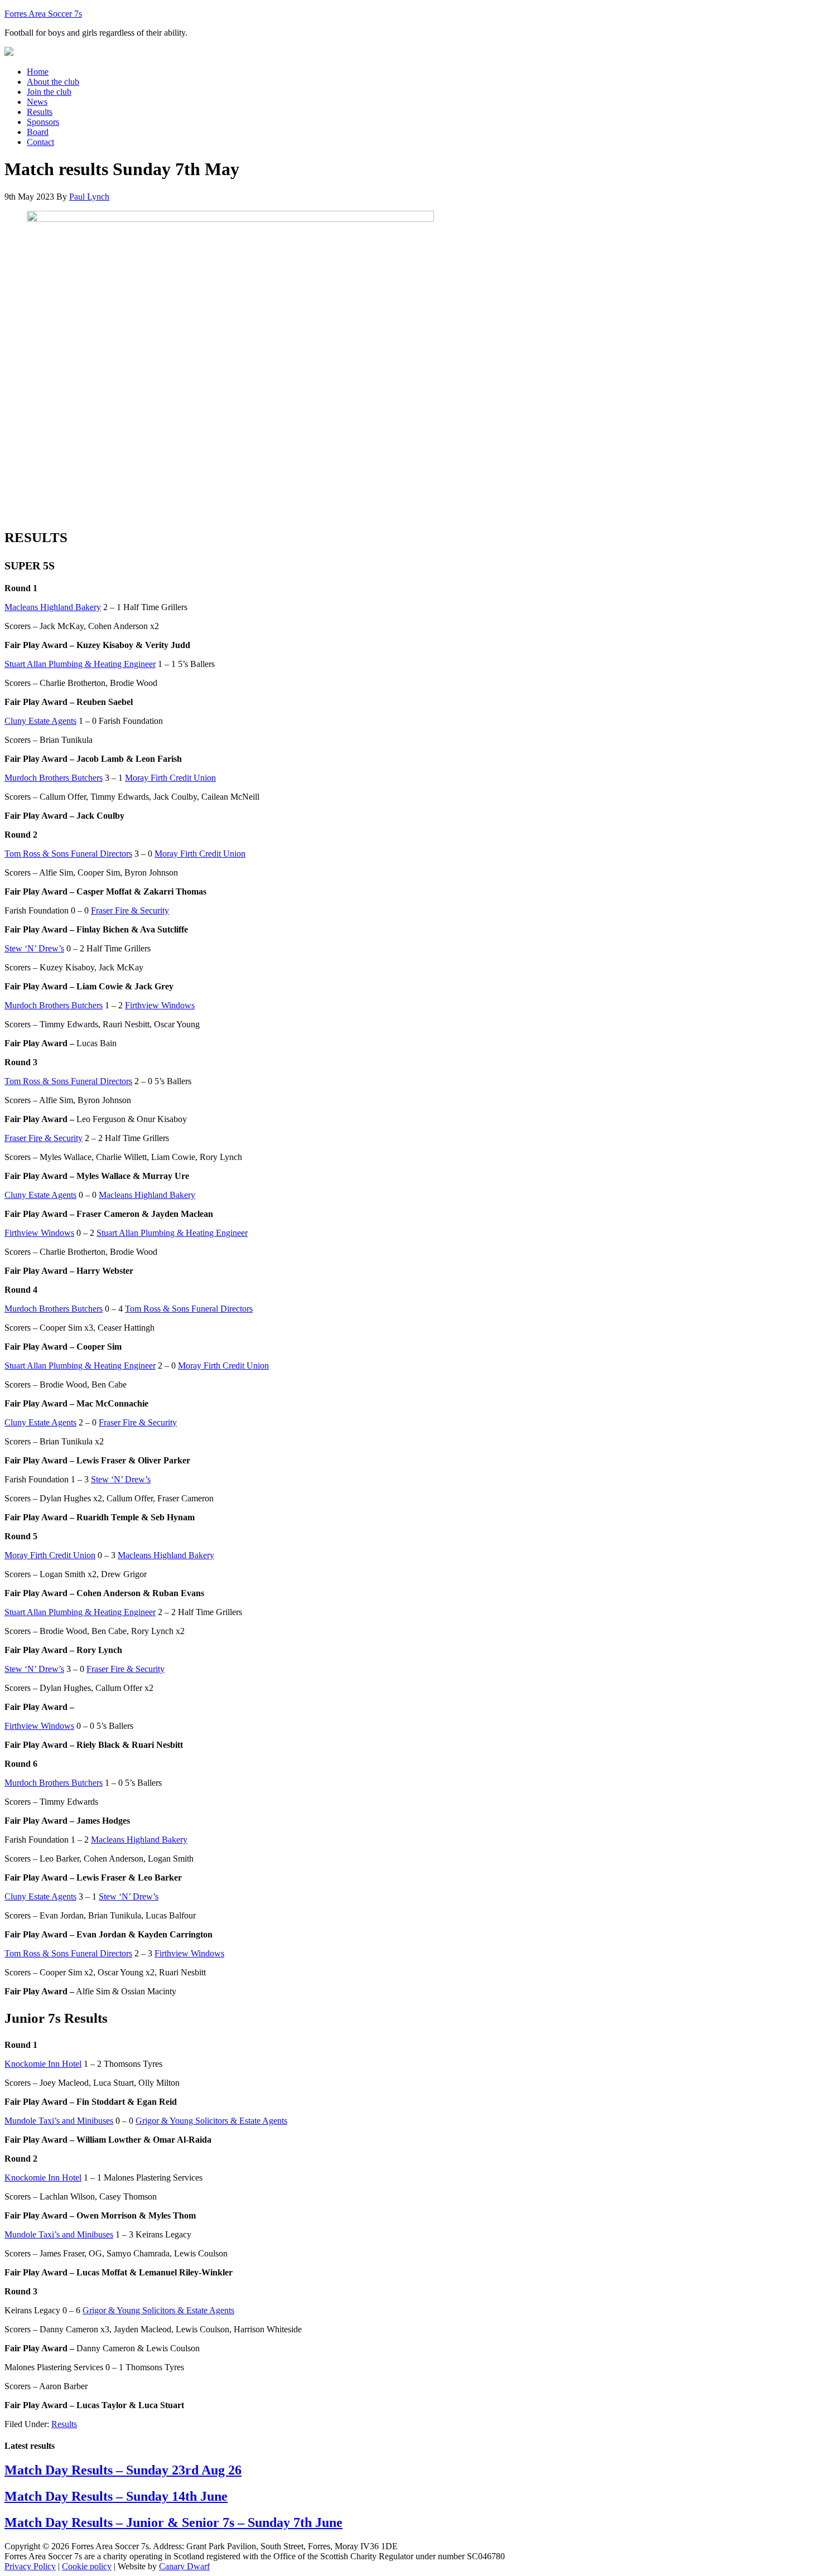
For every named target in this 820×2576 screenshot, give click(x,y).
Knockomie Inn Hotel (43, 2064)
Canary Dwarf (184, 2566)
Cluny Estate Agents (40, 721)
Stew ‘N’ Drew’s (34, 948)
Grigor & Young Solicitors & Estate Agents (211, 2121)
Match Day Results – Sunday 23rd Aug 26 (123, 2470)
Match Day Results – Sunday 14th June (116, 2496)
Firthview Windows (160, 1005)
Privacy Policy (30, 2566)
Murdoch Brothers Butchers (54, 778)
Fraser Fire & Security (130, 910)
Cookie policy (87, 2566)
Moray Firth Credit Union (170, 778)
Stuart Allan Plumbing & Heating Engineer (80, 664)
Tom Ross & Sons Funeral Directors (68, 854)
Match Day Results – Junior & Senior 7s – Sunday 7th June (173, 2522)
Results (64, 2424)
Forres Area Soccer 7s (43, 14)
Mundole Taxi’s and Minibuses (59, 2121)
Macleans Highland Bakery (53, 607)
